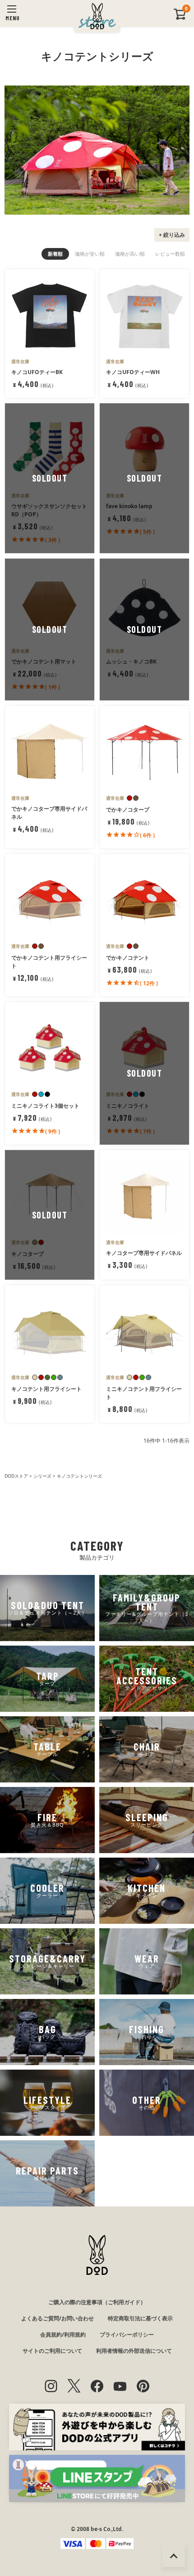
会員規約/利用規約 (63, 2335)
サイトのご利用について (52, 2351)
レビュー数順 (170, 254)
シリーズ (42, 1476)
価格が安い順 (90, 254)
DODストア (16, 1476)
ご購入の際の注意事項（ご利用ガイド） (97, 2302)
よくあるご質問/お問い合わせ (58, 2318)
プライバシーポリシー (127, 2335)
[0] (180, 18)
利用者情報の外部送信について (134, 2351)
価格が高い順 (130, 254)
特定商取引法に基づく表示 (140, 2318)
